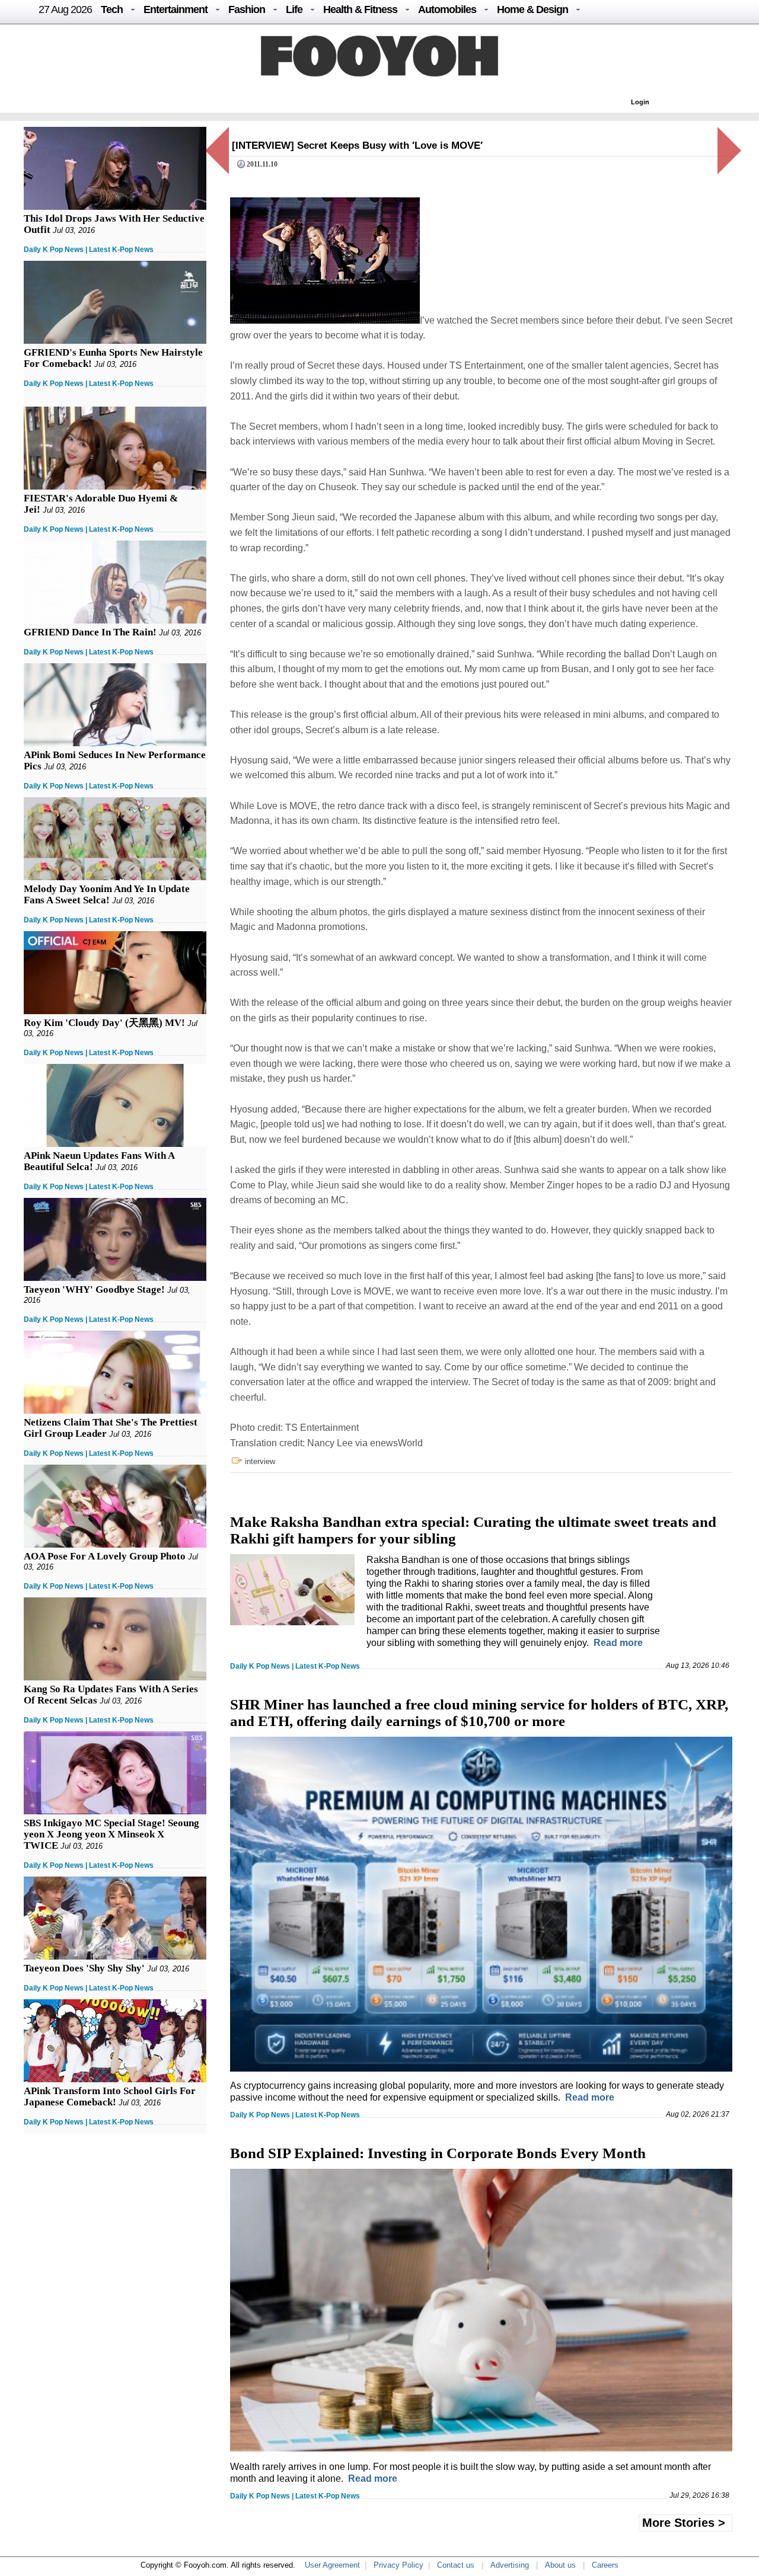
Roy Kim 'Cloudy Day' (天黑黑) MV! (104, 1023)
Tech (112, 9)
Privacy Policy (398, 2565)
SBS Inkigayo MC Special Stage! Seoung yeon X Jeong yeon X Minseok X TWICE (111, 1834)
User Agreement (332, 2565)
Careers (605, 2565)
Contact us (456, 2565)
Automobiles (447, 9)
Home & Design (532, 9)
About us (560, 2565)
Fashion (247, 9)
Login (640, 102)
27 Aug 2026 (65, 9)
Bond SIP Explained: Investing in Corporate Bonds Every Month (438, 2153)
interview (260, 1461)
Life (294, 9)
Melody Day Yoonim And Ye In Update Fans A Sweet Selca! (107, 894)
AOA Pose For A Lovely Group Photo (105, 1556)
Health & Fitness (360, 9)
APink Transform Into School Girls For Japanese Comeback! (110, 2096)
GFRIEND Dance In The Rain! (90, 632)
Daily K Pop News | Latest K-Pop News (89, 250)
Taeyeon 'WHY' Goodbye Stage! (94, 1289)
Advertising (510, 2565)
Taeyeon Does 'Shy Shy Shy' (84, 1968)
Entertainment (176, 9)
